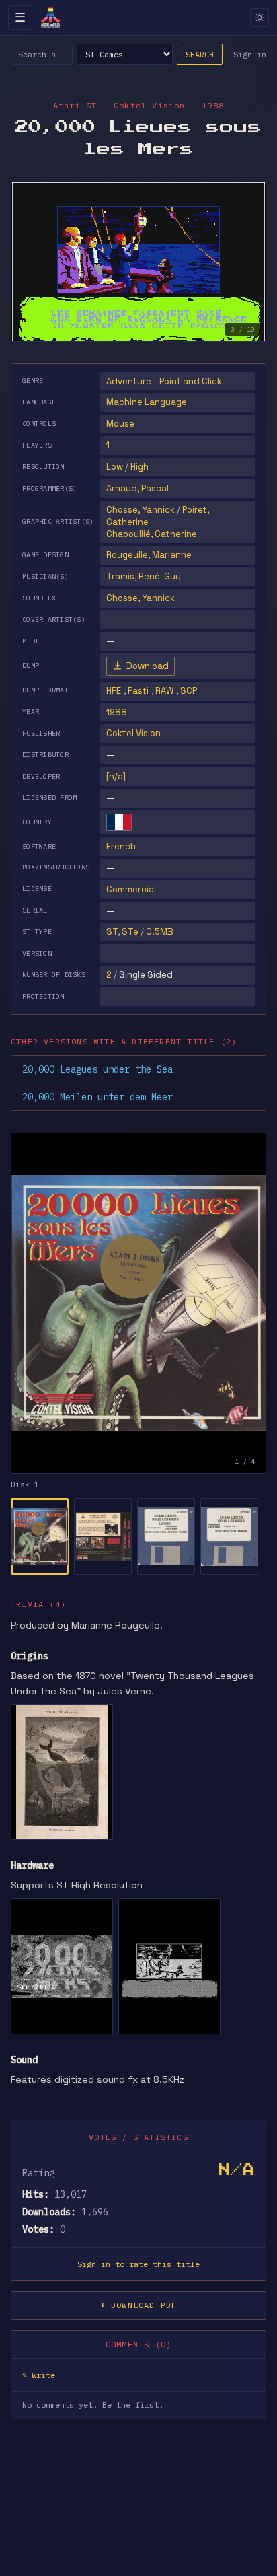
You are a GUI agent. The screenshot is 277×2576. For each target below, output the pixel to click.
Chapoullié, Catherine (152, 534)
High (140, 467)
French (121, 846)
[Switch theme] (260, 17)
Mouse (120, 424)
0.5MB (160, 932)
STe (130, 932)
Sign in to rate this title (138, 2264)
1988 (117, 712)
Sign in (250, 54)
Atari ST (75, 105)
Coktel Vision (133, 733)
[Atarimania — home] (50, 17)
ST (112, 932)
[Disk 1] (40, 1536)
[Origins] (62, 1772)
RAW (164, 691)
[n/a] (116, 776)
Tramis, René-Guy (144, 576)
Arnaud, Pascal (137, 488)
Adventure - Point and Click (164, 381)
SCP (189, 691)
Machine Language (147, 402)
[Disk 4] (229, 1536)
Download (148, 666)
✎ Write (39, 2375)
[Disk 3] (166, 1536)
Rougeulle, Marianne (149, 555)
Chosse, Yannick (141, 510)
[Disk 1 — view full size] (138, 1303)
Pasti (138, 691)
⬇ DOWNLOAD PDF (139, 2305)
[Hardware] (62, 1966)
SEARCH (200, 54)
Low (115, 467)
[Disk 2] (103, 1536)
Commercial (131, 889)
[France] (119, 822)
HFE (114, 691)
